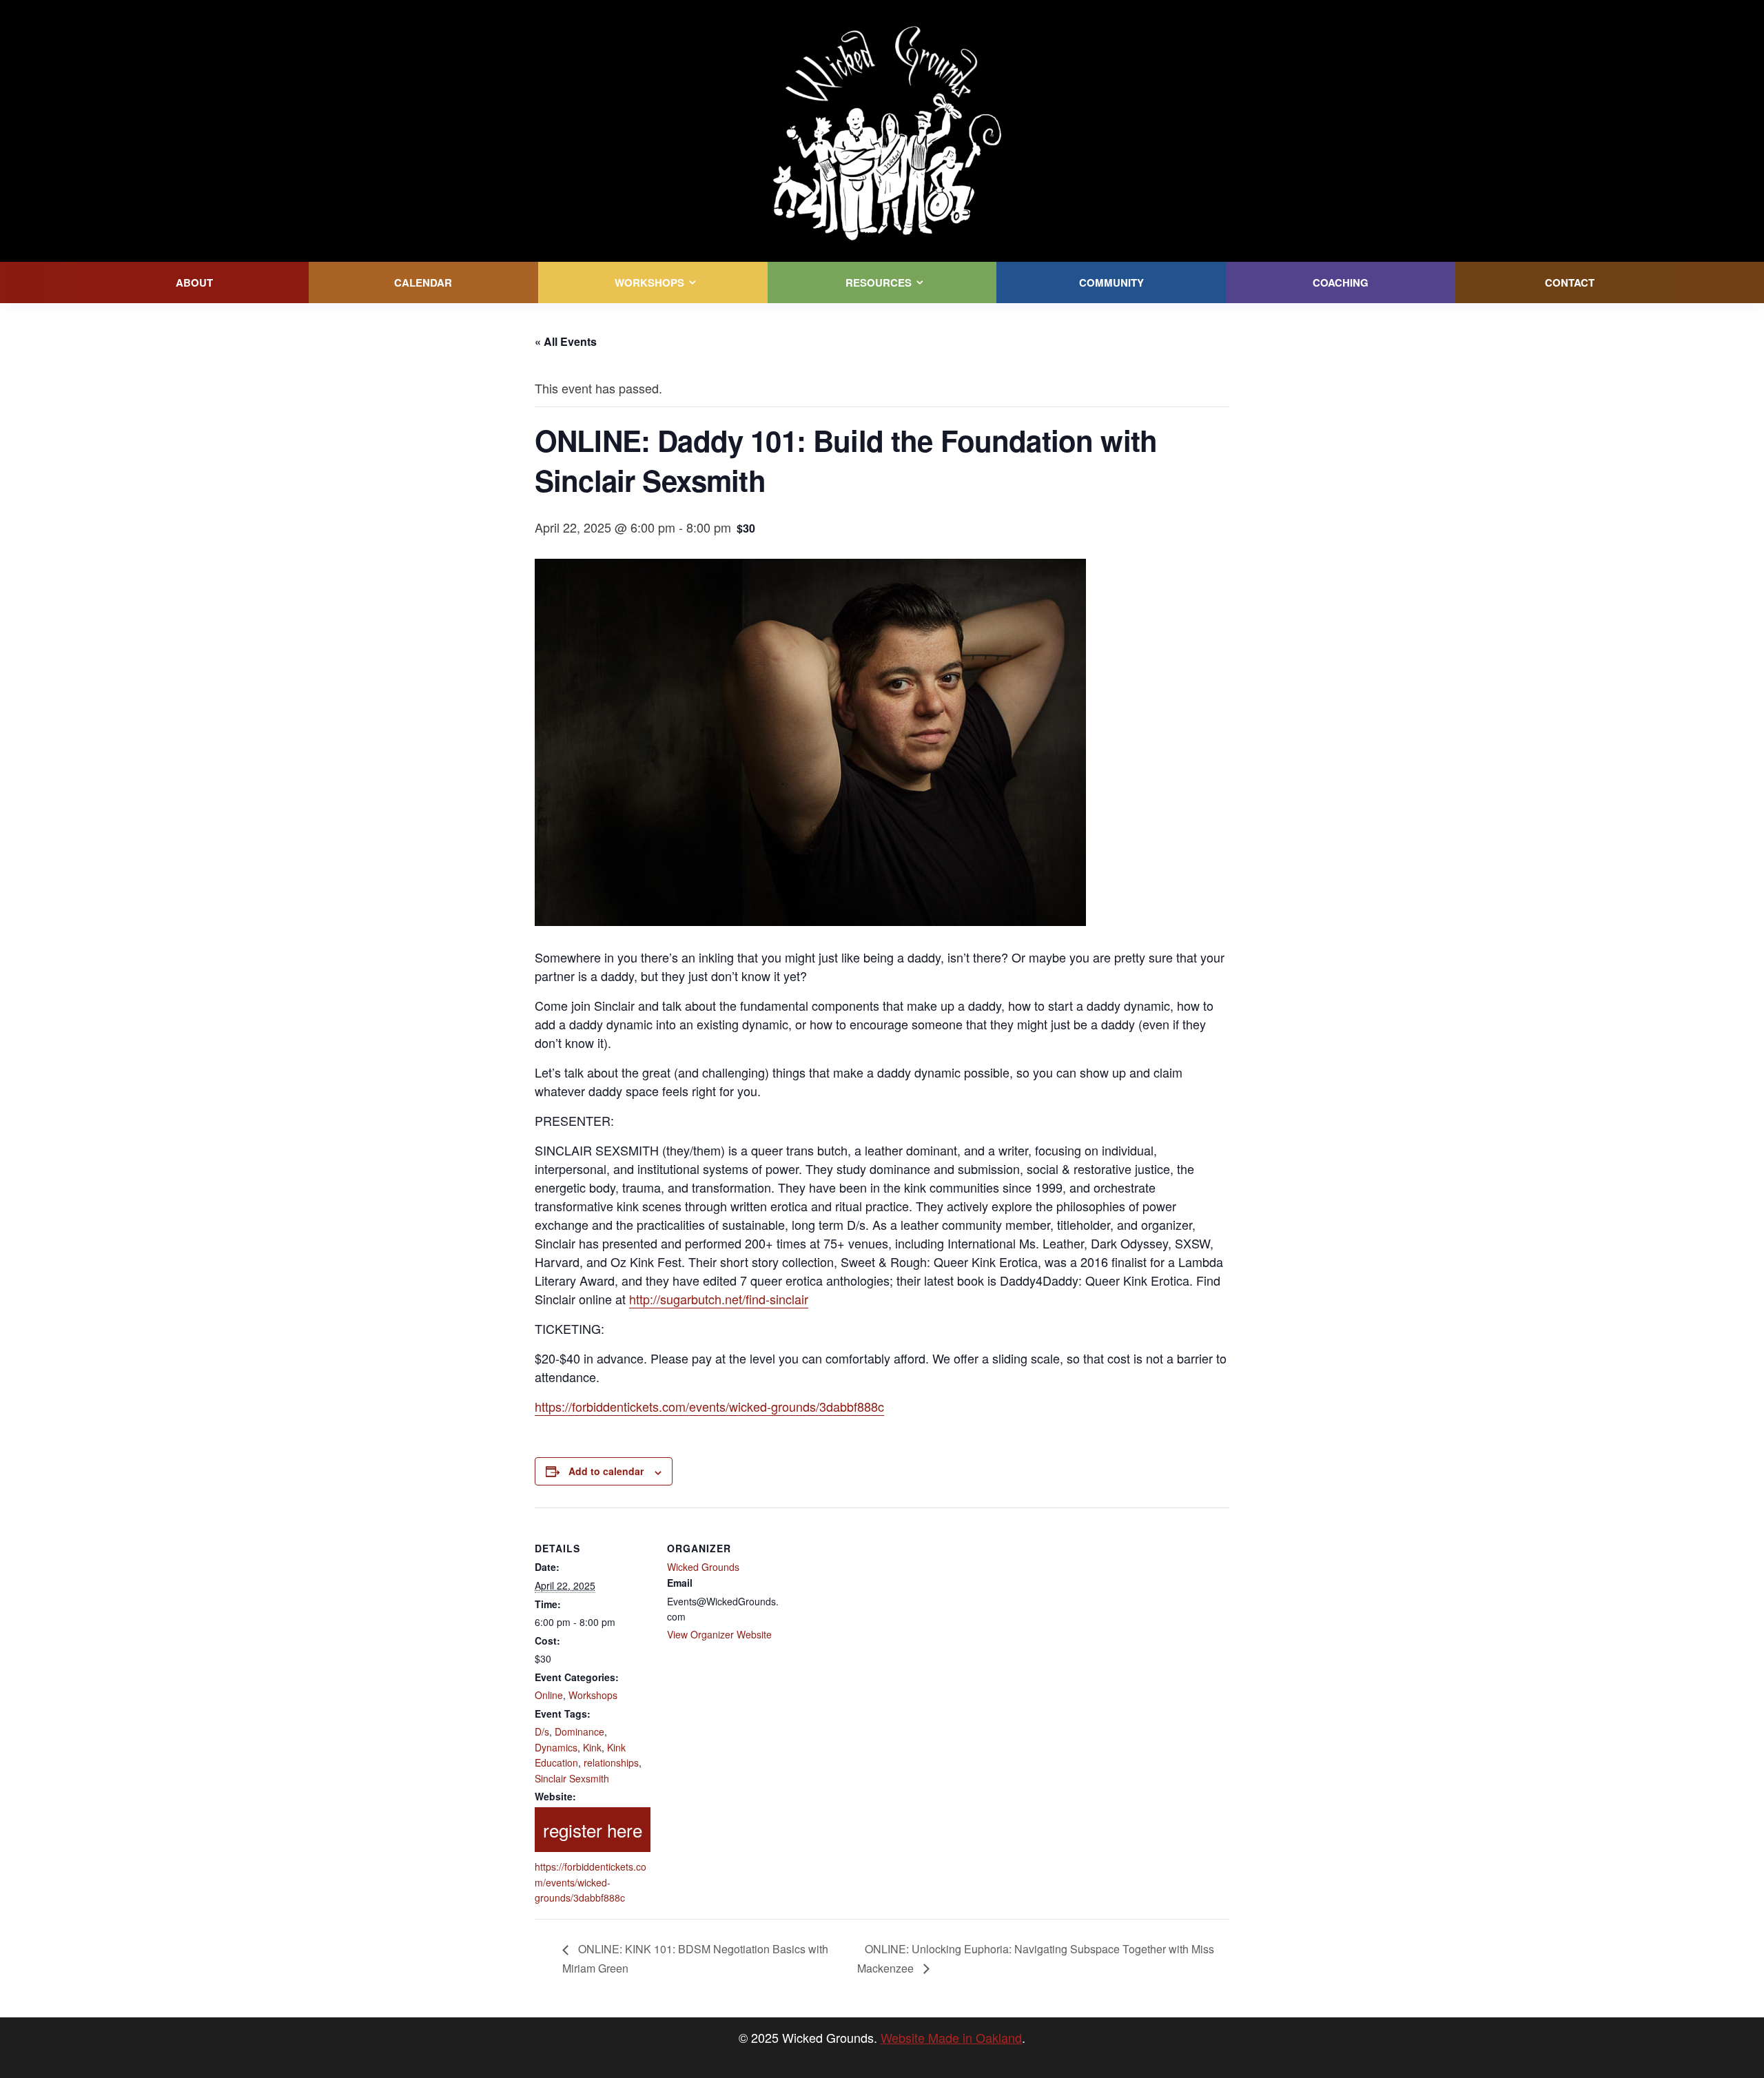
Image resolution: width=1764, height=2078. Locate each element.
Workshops (593, 1695)
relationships (611, 1762)
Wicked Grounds (703, 1567)
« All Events (566, 341)
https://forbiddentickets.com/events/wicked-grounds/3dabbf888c (709, 1406)
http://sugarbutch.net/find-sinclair (719, 1299)
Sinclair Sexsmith (572, 1778)
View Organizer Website (719, 1634)
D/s (542, 1731)
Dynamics (556, 1747)
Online (549, 1695)
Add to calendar (606, 1471)
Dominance (580, 1731)
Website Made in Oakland (951, 2037)
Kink (592, 1747)
